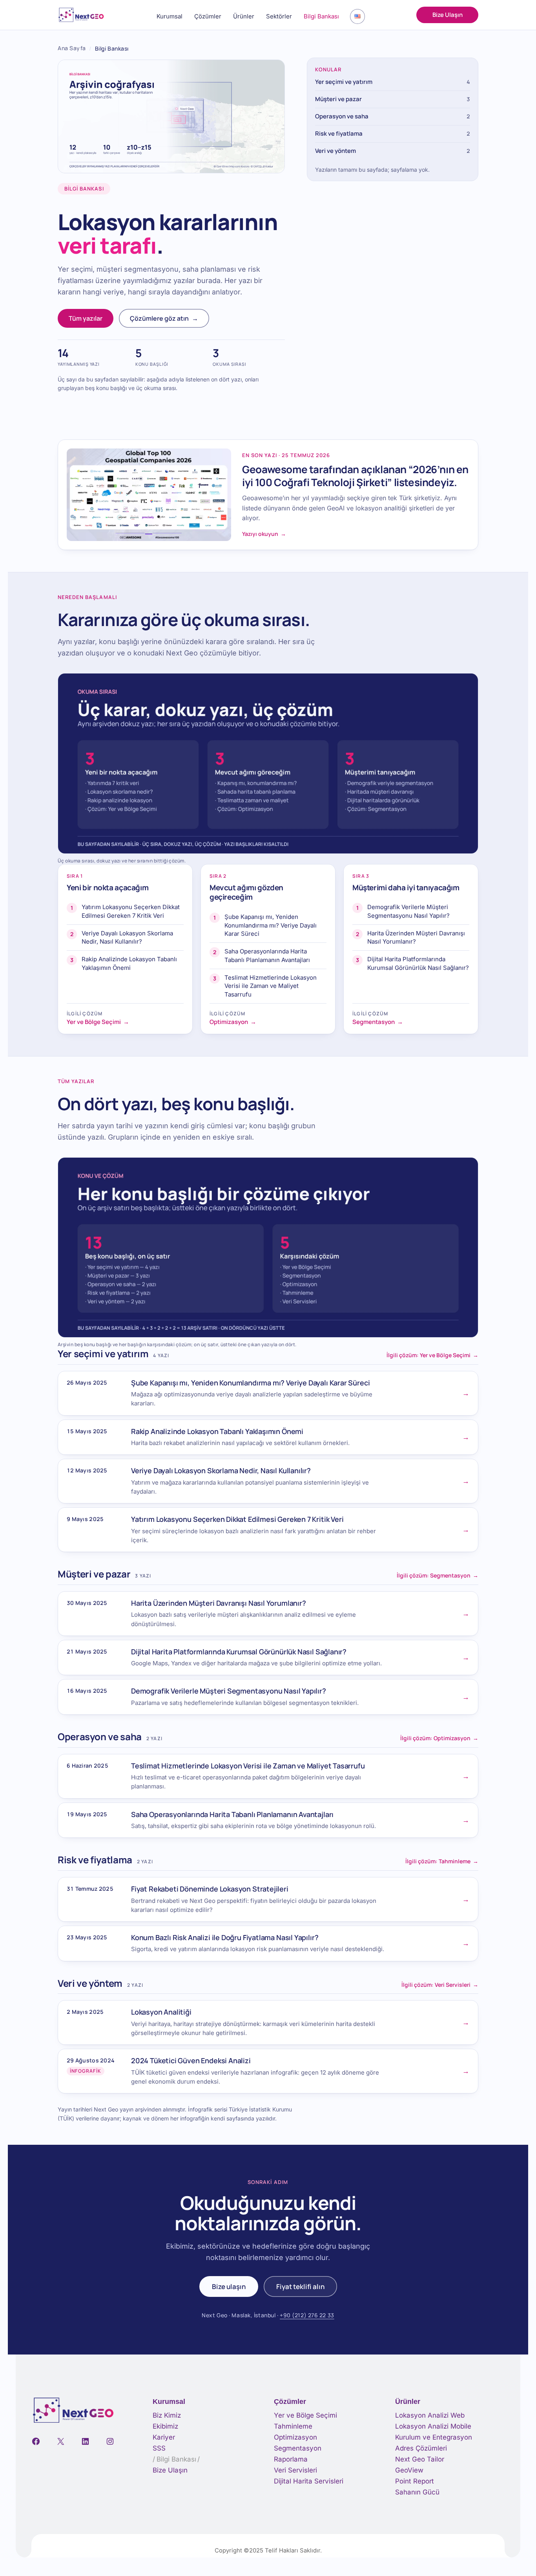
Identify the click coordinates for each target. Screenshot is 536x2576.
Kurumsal (170, 16)
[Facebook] (36, 2441)
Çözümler (208, 16)
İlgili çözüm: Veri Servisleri (440, 1985)
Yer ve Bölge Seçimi (305, 2415)
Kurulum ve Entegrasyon (434, 2437)
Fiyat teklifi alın (300, 2286)
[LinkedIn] (85, 2441)
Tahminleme (293, 2426)
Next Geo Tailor (420, 2459)
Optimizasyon (295, 2437)
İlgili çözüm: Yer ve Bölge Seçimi (432, 1355)
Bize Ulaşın (448, 15)
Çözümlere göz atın (164, 318)
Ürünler (244, 16)
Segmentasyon (298, 2448)
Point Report (415, 2481)
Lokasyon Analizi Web (430, 2415)
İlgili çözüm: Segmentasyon (438, 1576)
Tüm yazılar (86, 318)
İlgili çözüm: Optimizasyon (439, 1738)
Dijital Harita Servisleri (309, 2481)
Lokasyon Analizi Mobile (433, 2426)
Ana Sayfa (72, 48)
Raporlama (291, 2459)
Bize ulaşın (229, 2286)
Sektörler (279, 16)
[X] (61, 2441)
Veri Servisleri (295, 2470)
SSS (159, 2448)
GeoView (409, 2470)
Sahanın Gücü (417, 2492)
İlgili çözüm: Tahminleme (442, 1861)
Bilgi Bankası (321, 16)
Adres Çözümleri (421, 2448)
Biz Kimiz (167, 2415)
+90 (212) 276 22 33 (307, 2315)
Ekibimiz (165, 2426)
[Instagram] (110, 2441)
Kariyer (164, 2437)
